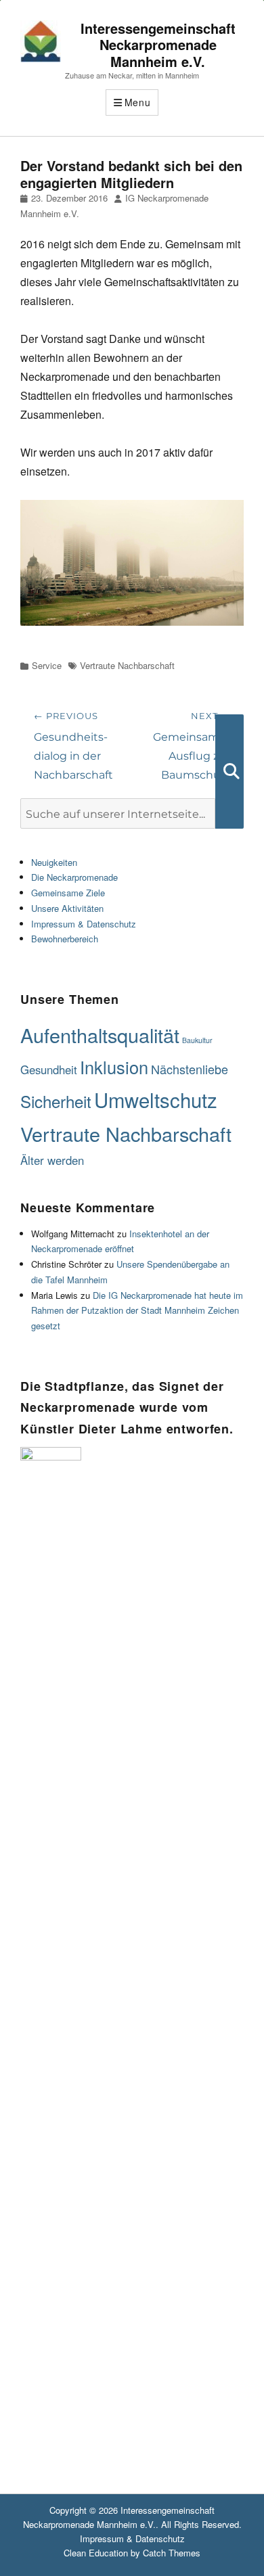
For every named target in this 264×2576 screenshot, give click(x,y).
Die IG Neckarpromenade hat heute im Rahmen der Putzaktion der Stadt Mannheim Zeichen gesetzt (137, 1311)
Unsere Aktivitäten (67, 908)
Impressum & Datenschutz (84, 924)
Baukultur (197, 1040)
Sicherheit (56, 1101)
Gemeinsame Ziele (68, 893)
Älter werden (52, 1160)
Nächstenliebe (190, 1069)
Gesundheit (49, 1069)
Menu (138, 102)
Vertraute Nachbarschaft (127, 665)
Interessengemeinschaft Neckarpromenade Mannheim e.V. (158, 45)
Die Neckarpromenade (74, 877)
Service (47, 665)
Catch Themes (172, 2553)
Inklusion (114, 1067)
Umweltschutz (156, 1099)
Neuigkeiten (54, 862)
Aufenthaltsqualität (100, 1035)
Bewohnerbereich (65, 939)
